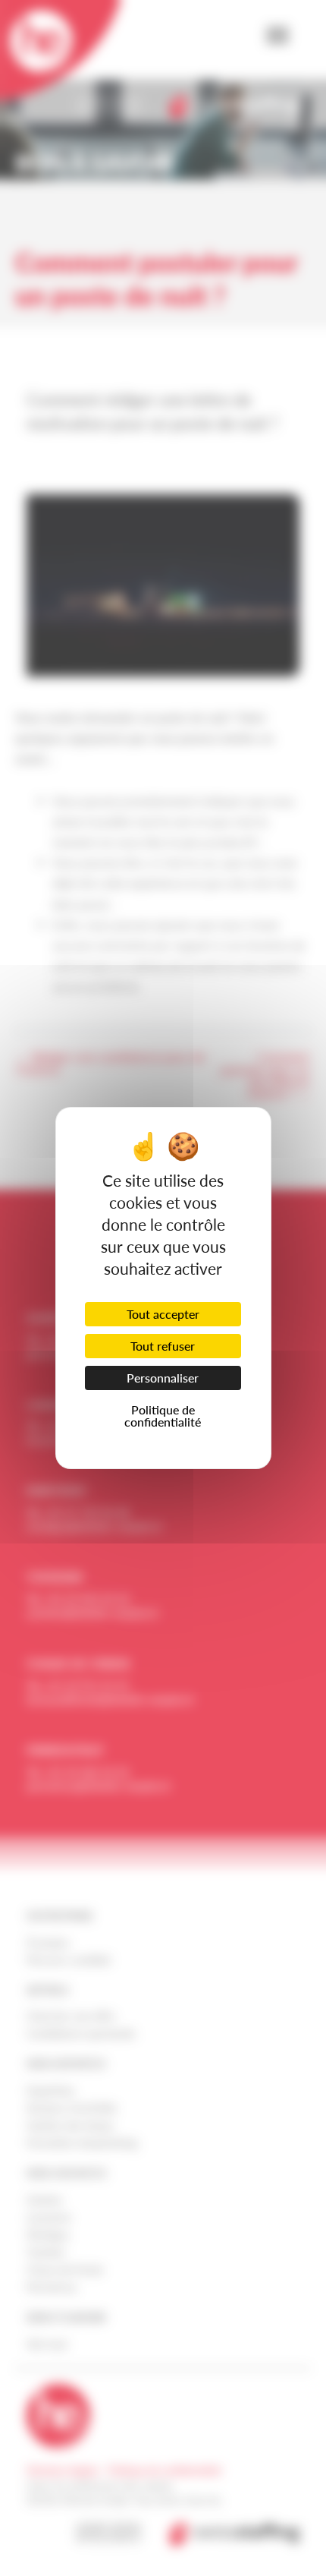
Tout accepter (163, 1314)
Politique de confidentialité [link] (163, 1416)
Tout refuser (163, 1346)
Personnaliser (163, 1378)
